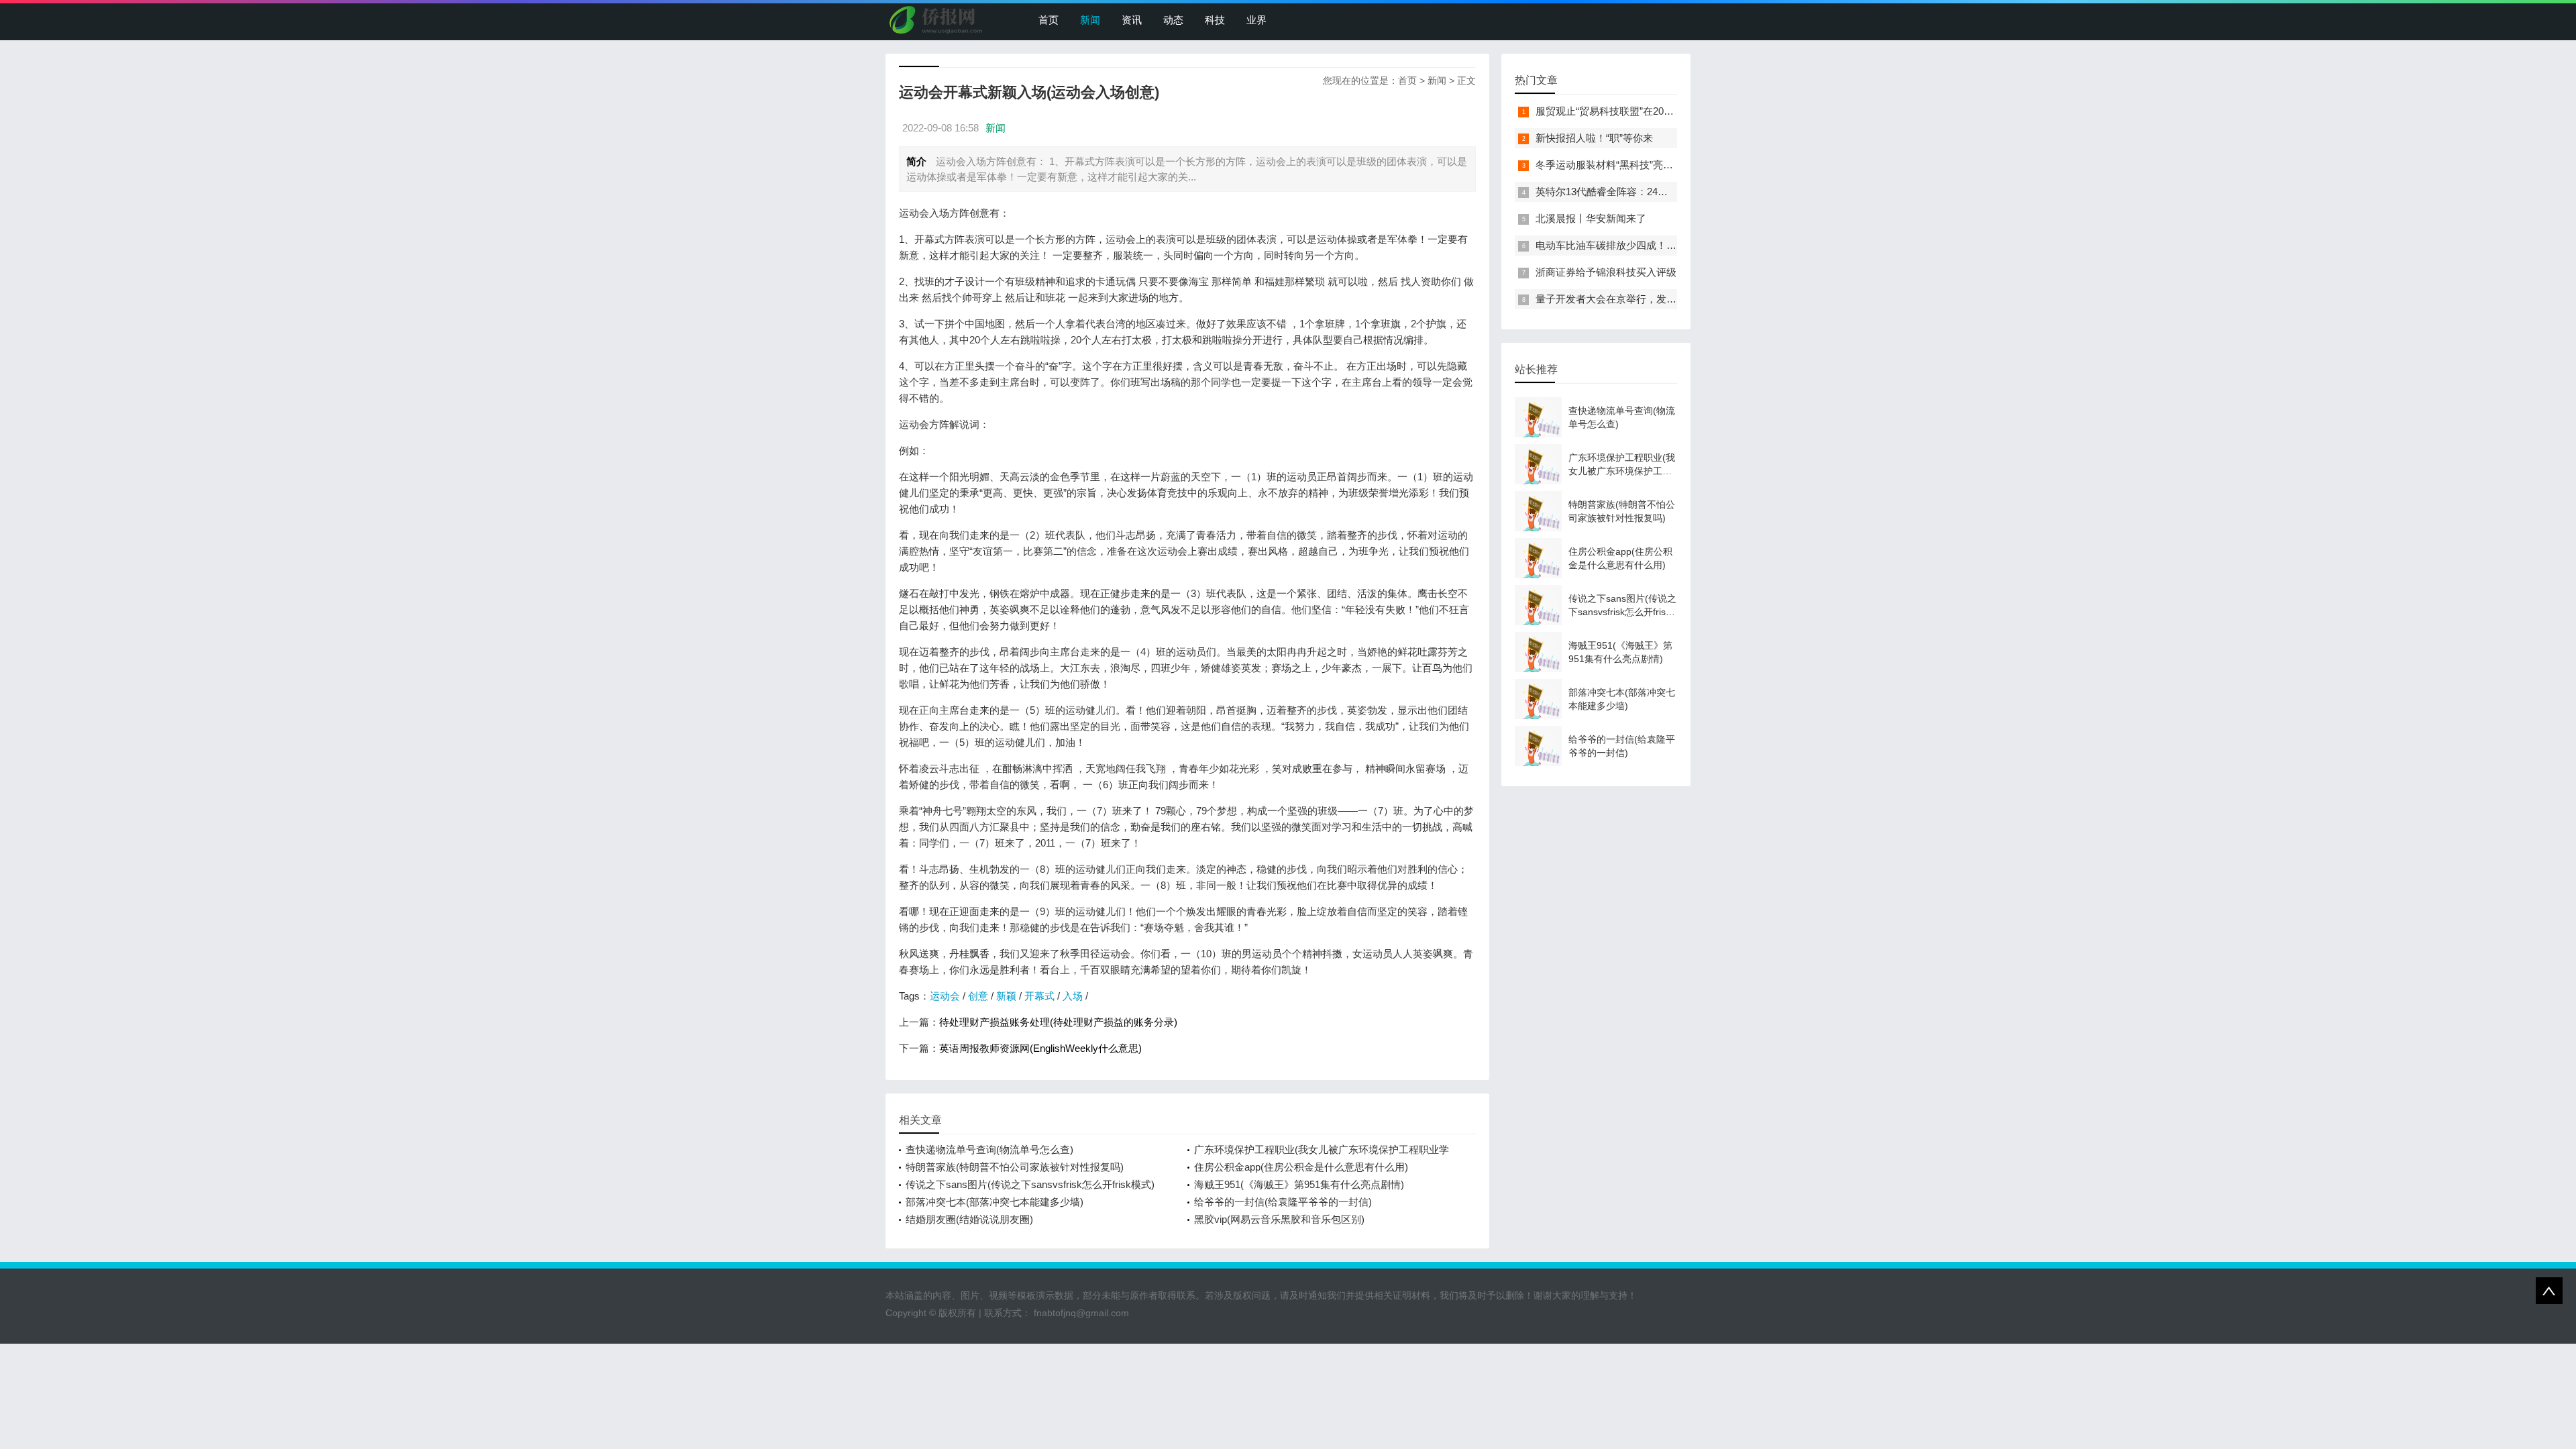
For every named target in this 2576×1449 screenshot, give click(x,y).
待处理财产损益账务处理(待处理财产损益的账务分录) (1058, 1022)
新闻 (1090, 20)
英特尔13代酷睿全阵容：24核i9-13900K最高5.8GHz (1651, 192)
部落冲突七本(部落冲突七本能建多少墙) (995, 1202)
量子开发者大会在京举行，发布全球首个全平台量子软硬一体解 (1676, 299)
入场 (1073, 996)
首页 (1049, 20)
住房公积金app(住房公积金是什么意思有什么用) (1301, 1167)
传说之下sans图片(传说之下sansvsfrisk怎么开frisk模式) (1030, 1184)
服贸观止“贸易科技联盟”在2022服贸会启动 (1630, 111)
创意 (978, 996)
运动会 (945, 996)
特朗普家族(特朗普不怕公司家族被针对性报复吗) (1015, 1167)
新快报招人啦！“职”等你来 (1594, 138)
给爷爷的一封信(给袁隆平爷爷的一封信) (1283, 1202)
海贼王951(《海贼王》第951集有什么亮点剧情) (1299, 1184)
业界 (1256, 20)
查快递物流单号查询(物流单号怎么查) (989, 1149)
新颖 (1006, 996)
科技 (1215, 20)
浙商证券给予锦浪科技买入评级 (1606, 272)
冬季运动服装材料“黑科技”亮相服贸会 (1619, 165)
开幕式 (1039, 996)
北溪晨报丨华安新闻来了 (1591, 218)
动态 (1173, 20)
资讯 (1132, 20)
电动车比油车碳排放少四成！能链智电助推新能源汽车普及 (1666, 245)
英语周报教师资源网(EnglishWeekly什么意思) (1040, 1048)
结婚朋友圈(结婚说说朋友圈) (969, 1219)
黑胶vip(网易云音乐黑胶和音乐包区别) (1279, 1219)
